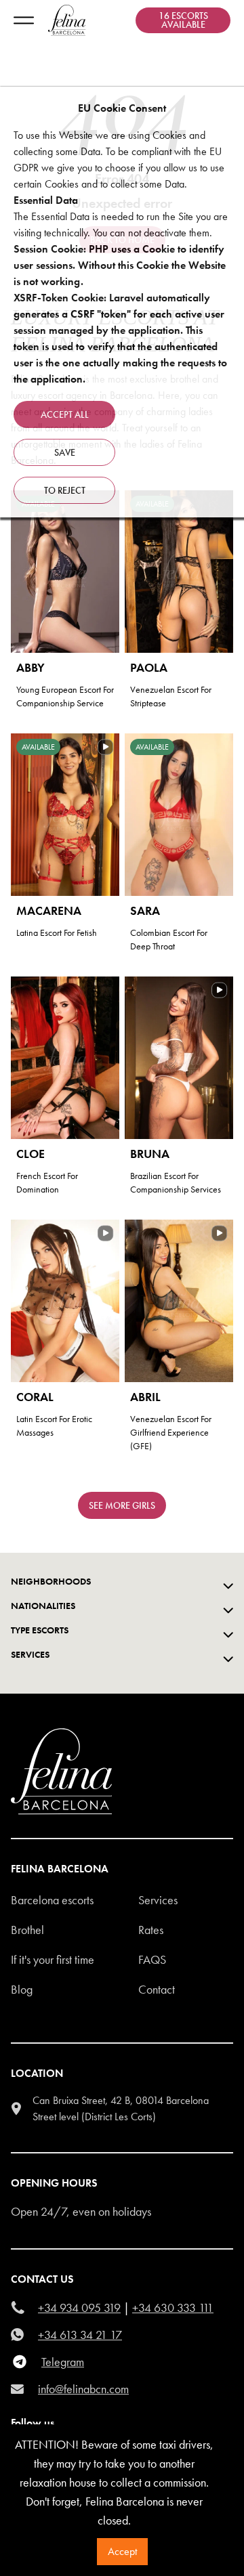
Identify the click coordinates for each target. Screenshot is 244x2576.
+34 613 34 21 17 (80, 2335)
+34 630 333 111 (173, 2307)
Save (65, 452)
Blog (22, 1989)
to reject (65, 490)
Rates (151, 1930)
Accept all (65, 414)
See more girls (122, 1505)
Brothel (27, 1930)
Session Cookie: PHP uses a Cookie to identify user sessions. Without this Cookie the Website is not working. (120, 265)
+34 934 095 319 (79, 2307)
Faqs (152, 1959)
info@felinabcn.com (83, 2389)
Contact (157, 1989)
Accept (122, 2551)
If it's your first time (53, 1959)
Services (158, 1900)
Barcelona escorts (52, 1900)
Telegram (63, 2362)
